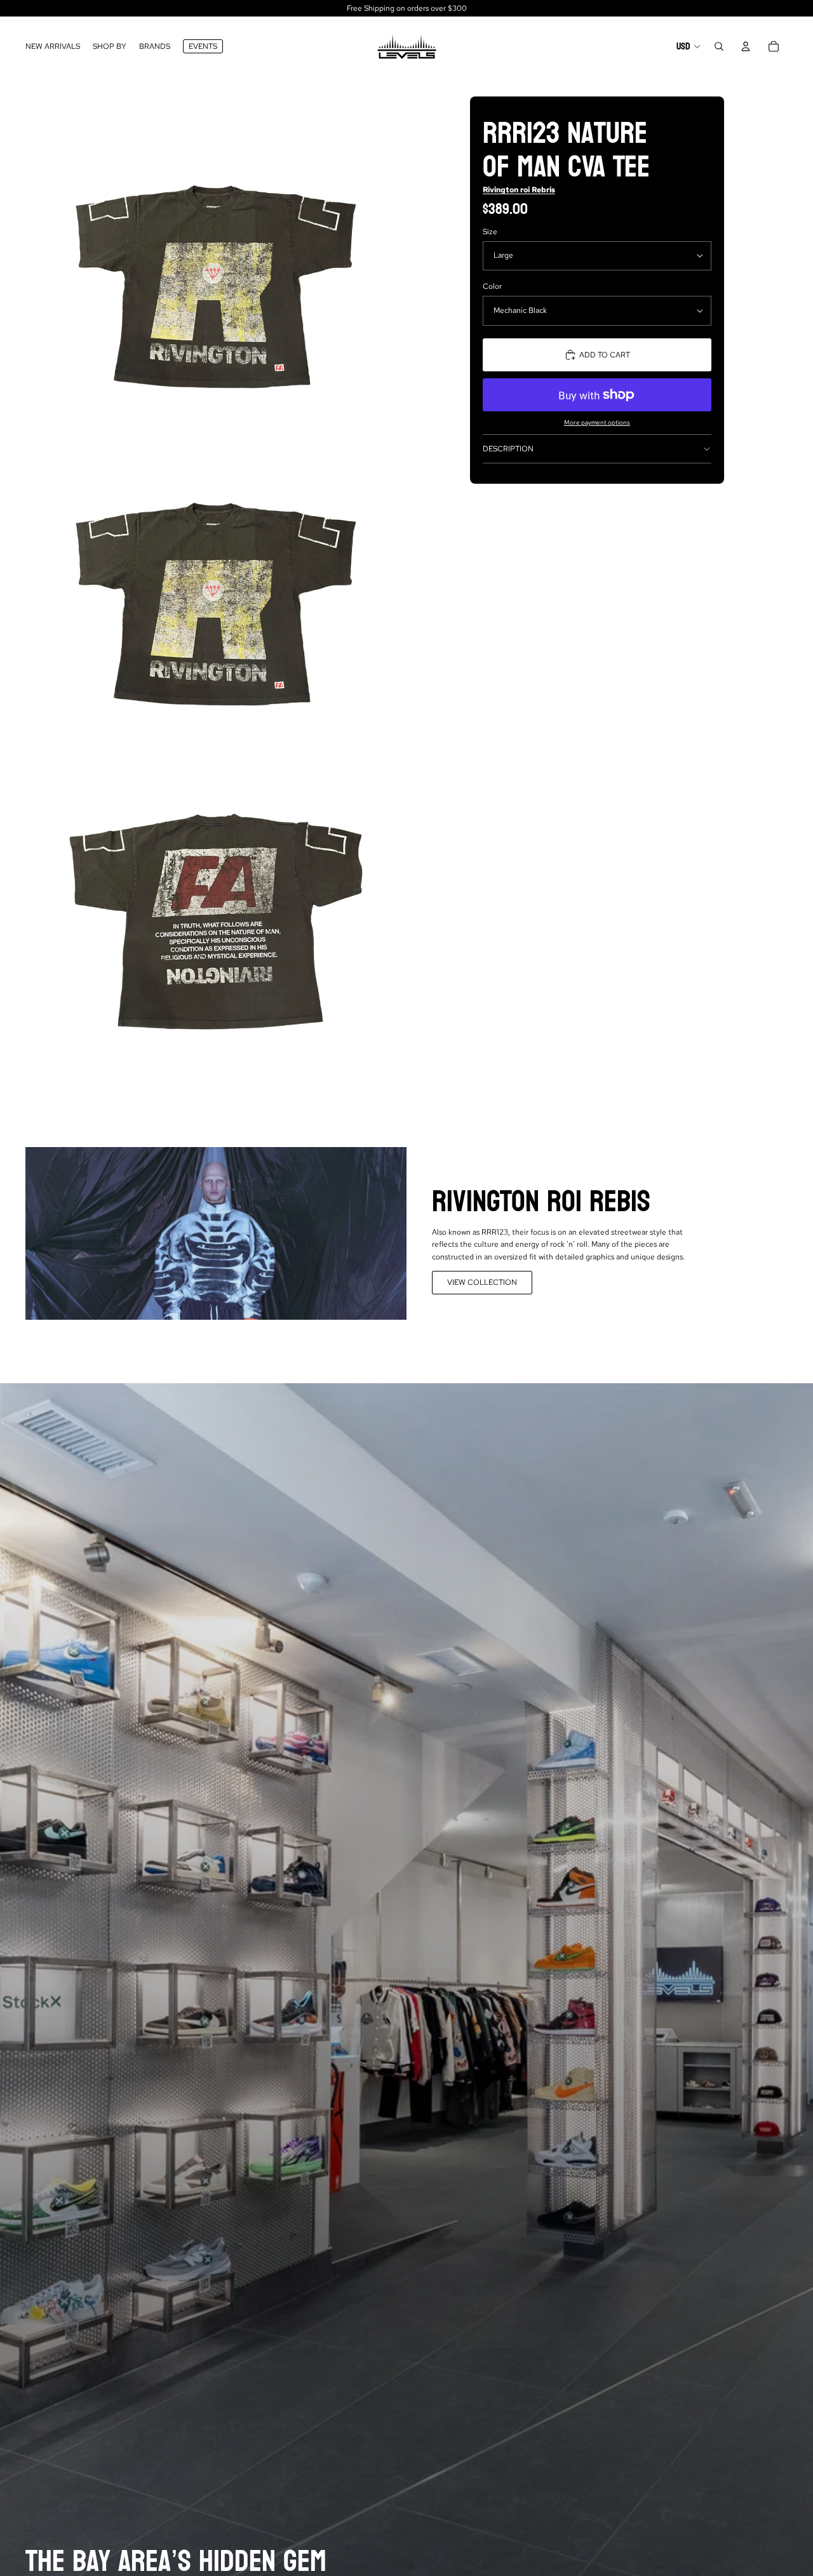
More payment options (597, 422)
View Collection (482, 1282)
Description (508, 449)
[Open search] (719, 46)
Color (492, 286)
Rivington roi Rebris (519, 190)
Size (490, 232)
